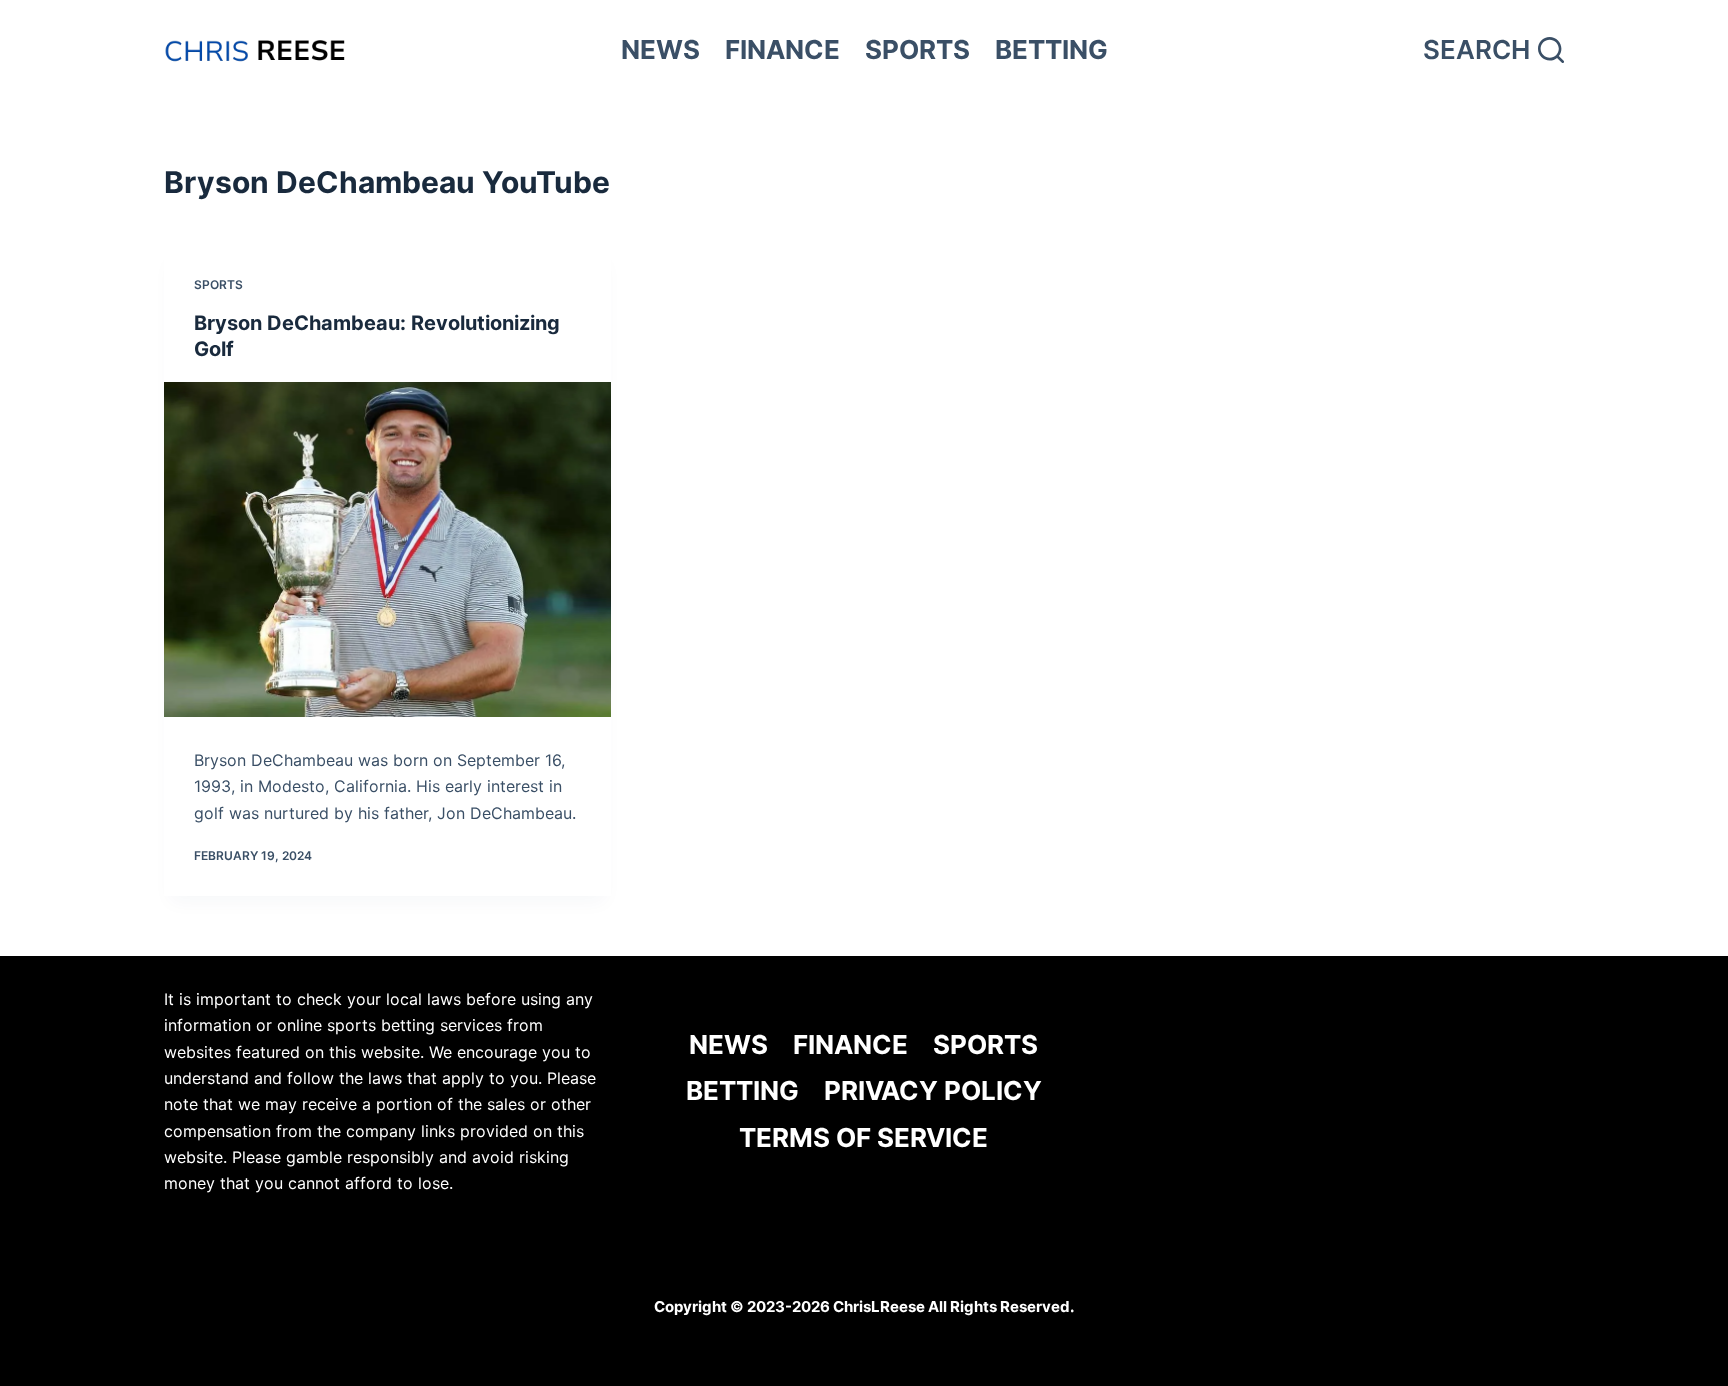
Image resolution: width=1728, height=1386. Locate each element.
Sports (218, 284)
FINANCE (782, 49)
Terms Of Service (863, 1137)
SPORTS (917, 49)
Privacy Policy (933, 1090)
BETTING (1051, 49)
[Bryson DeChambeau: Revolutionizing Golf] (387, 549)
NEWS (660, 49)
